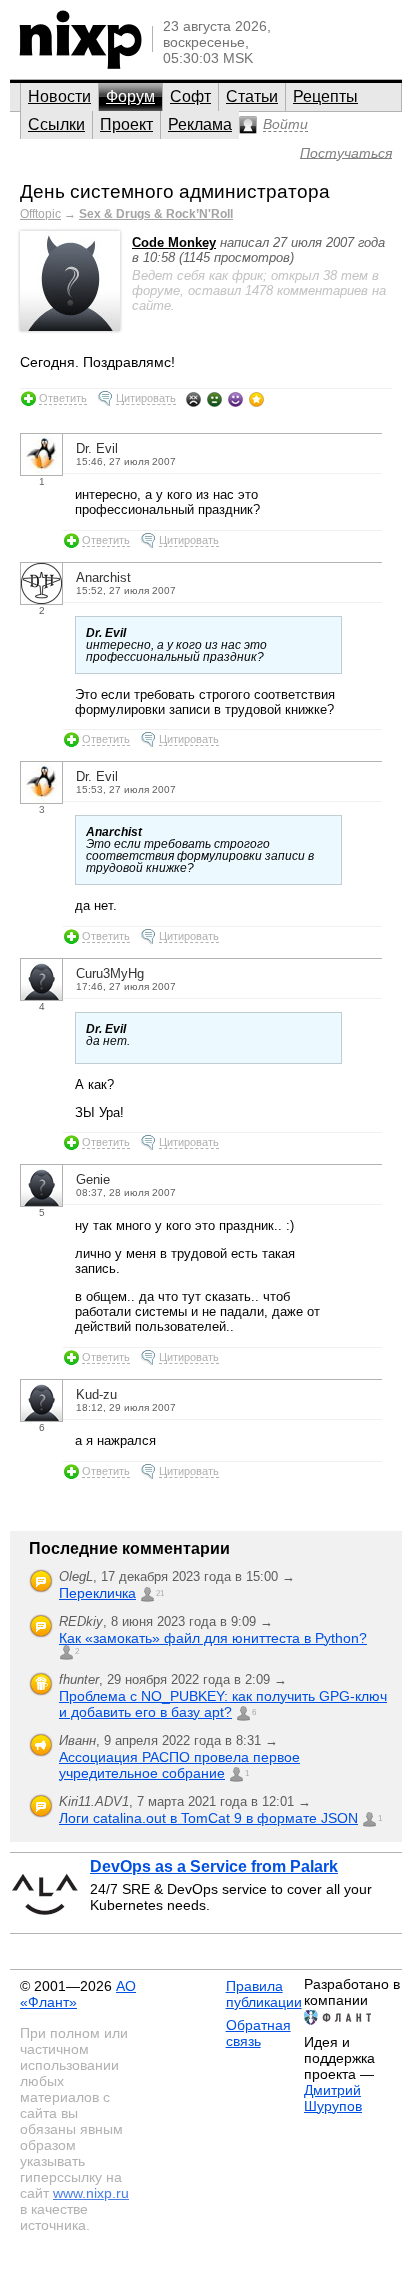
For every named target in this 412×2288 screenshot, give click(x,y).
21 (160, 1593)
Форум (130, 96)
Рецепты (325, 96)
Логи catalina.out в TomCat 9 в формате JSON (208, 1818)
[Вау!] (256, 399)
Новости (59, 96)
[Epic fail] (193, 399)
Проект (126, 124)
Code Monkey (174, 242)
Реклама (200, 124)
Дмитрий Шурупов (333, 2098)
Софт (190, 96)
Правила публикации (264, 1994)
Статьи (252, 96)
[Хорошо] (235, 399)
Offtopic (40, 214)
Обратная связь (258, 2033)
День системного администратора (175, 191)
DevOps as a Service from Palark (214, 1866)
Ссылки (56, 124)
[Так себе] (214, 399)
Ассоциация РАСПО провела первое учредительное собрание (179, 1765)
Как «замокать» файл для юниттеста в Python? (213, 1638)
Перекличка (97, 1593)
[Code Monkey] (70, 326)
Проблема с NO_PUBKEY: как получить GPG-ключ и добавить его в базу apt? (223, 1704)
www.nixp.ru (91, 2193)
